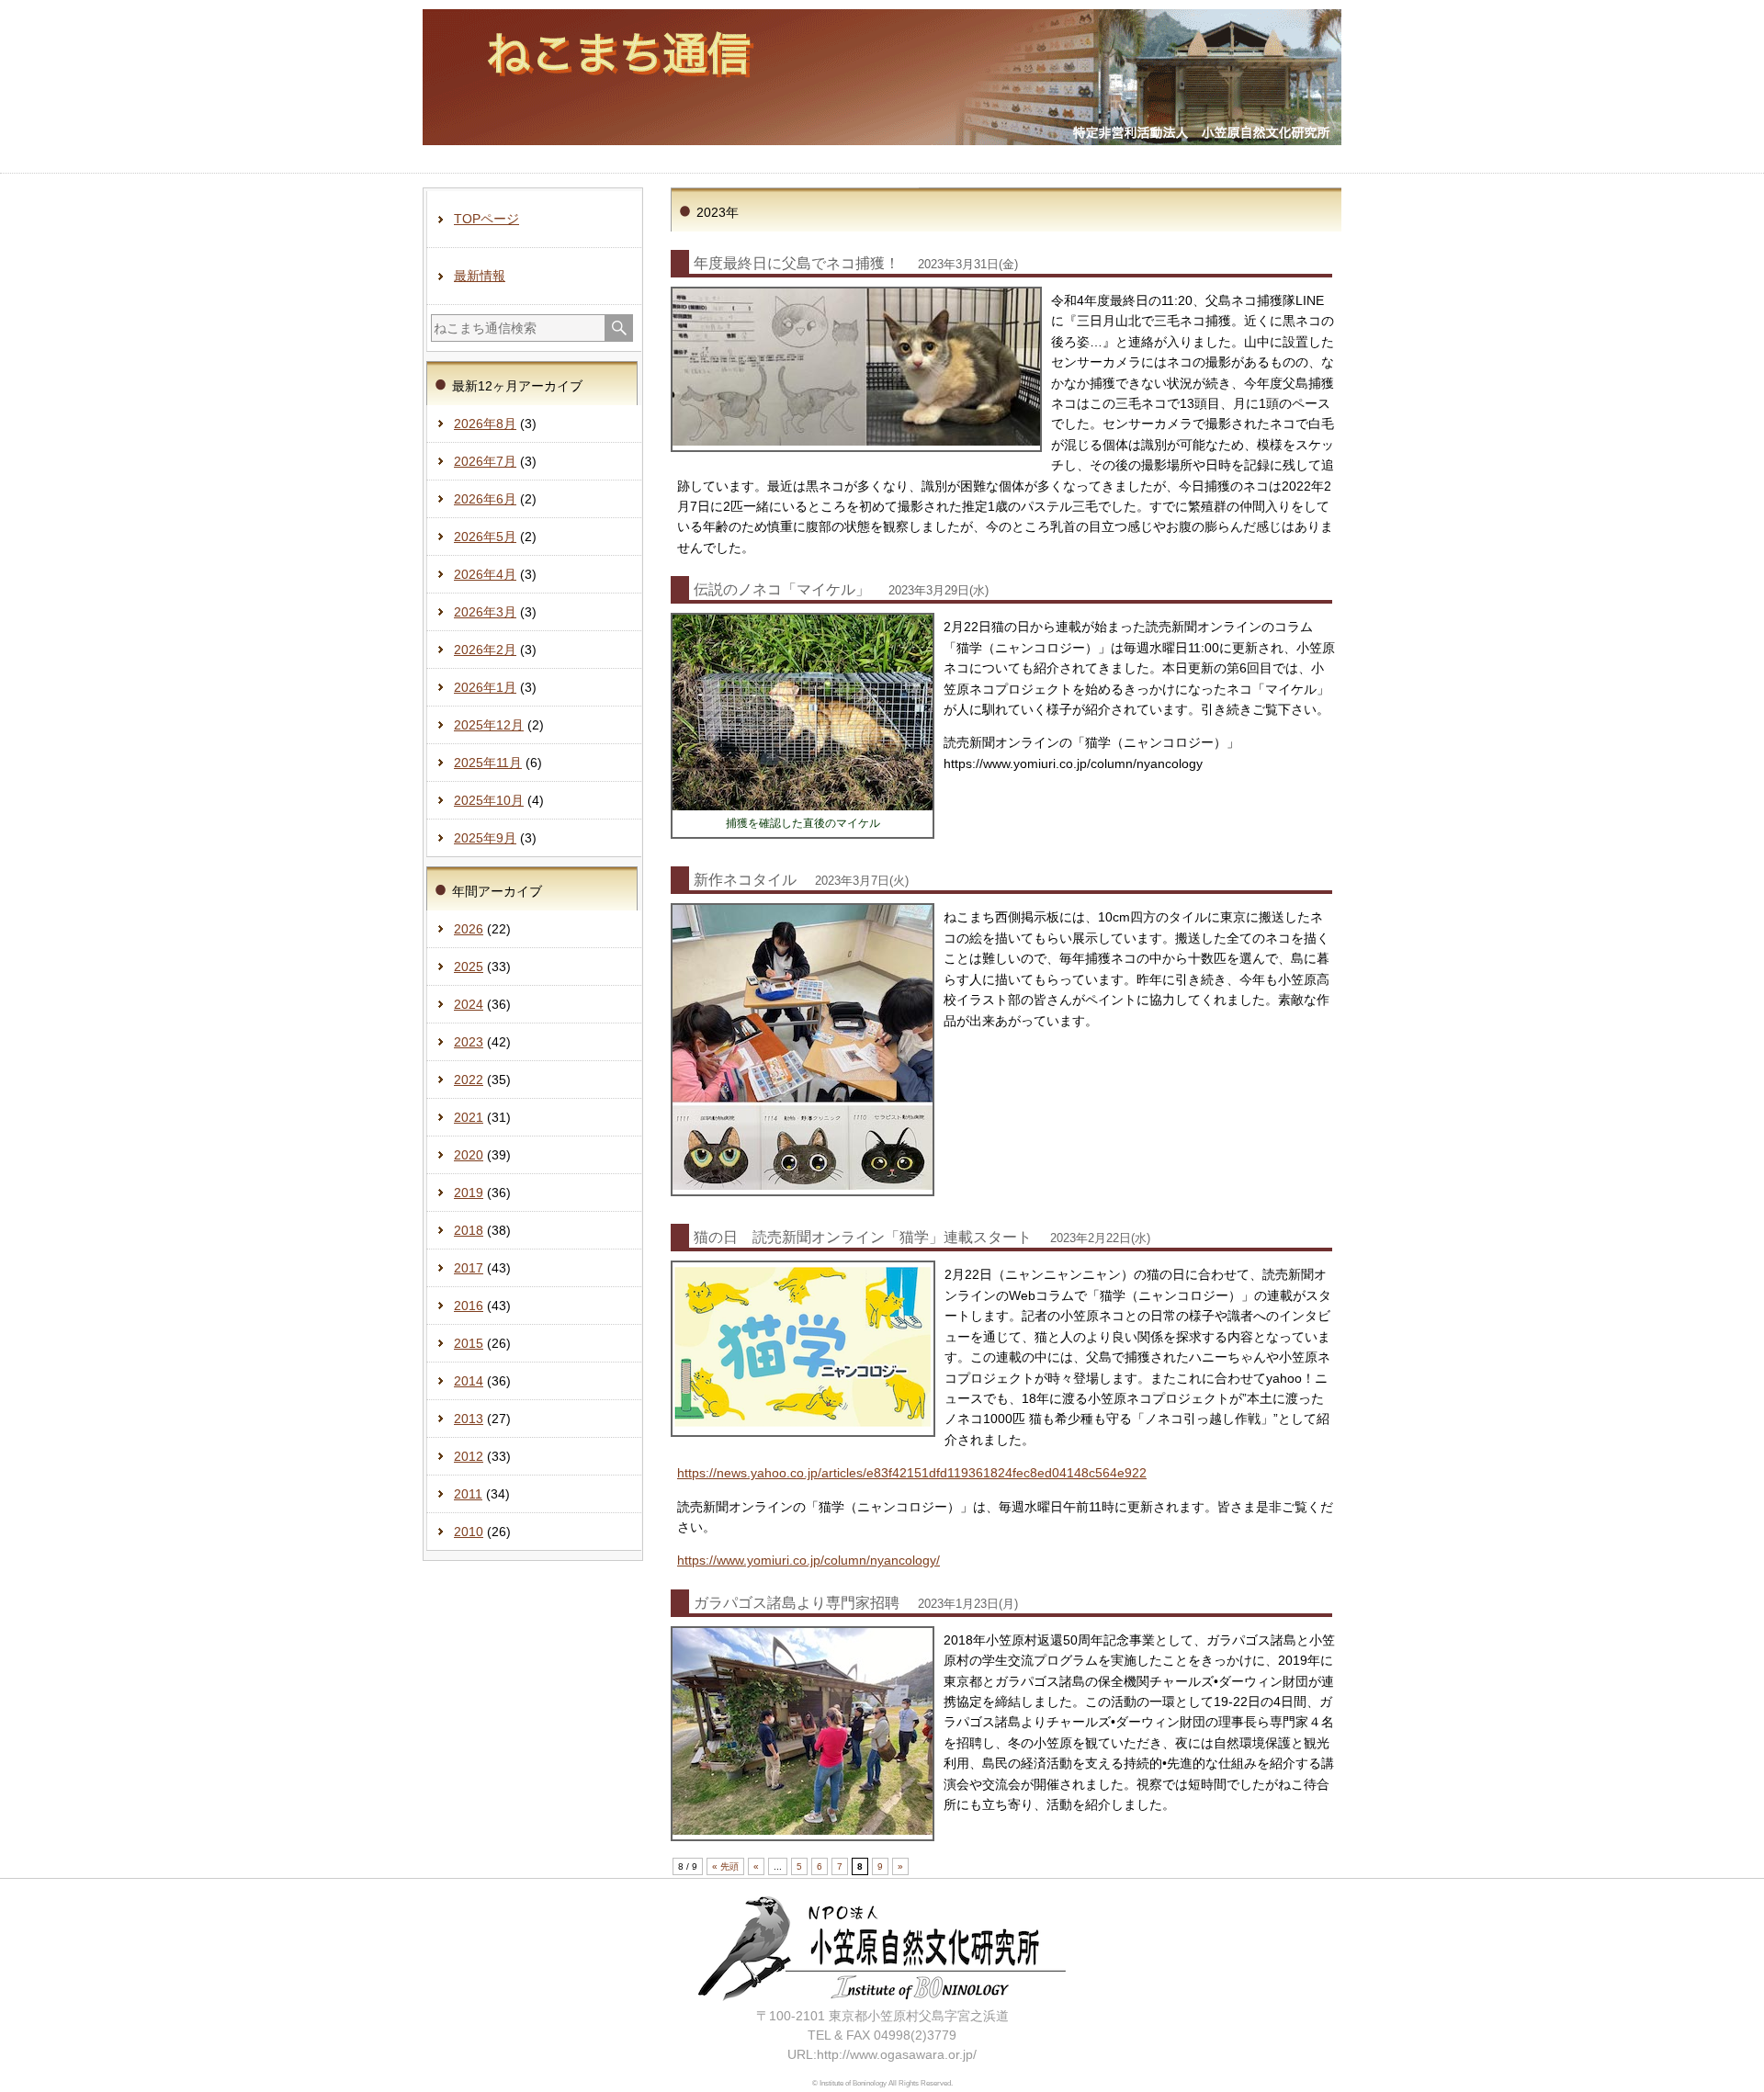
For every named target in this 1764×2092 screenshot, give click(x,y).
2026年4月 (485, 574)
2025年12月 (489, 725)
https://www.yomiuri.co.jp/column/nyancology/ (808, 1560)
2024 (469, 1004)
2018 (469, 1230)
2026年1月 (485, 687)
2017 (469, 1268)
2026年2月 (485, 650)
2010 (469, 1532)
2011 (468, 1494)
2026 (469, 929)
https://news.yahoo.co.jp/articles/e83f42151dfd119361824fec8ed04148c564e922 (912, 1473)
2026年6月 (485, 499)
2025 (469, 967)
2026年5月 (485, 537)
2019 (469, 1193)
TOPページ (486, 219)
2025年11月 (488, 763)
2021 (469, 1117)
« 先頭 (725, 1866)
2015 (469, 1343)
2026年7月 (485, 461)
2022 (469, 1080)
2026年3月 (485, 612)
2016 (469, 1306)
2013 (469, 1419)
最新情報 (480, 276)
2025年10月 (489, 800)
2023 (469, 1042)
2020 (469, 1155)
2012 (469, 1456)
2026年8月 (485, 424)
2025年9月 (485, 838)
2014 (469, 1381)
